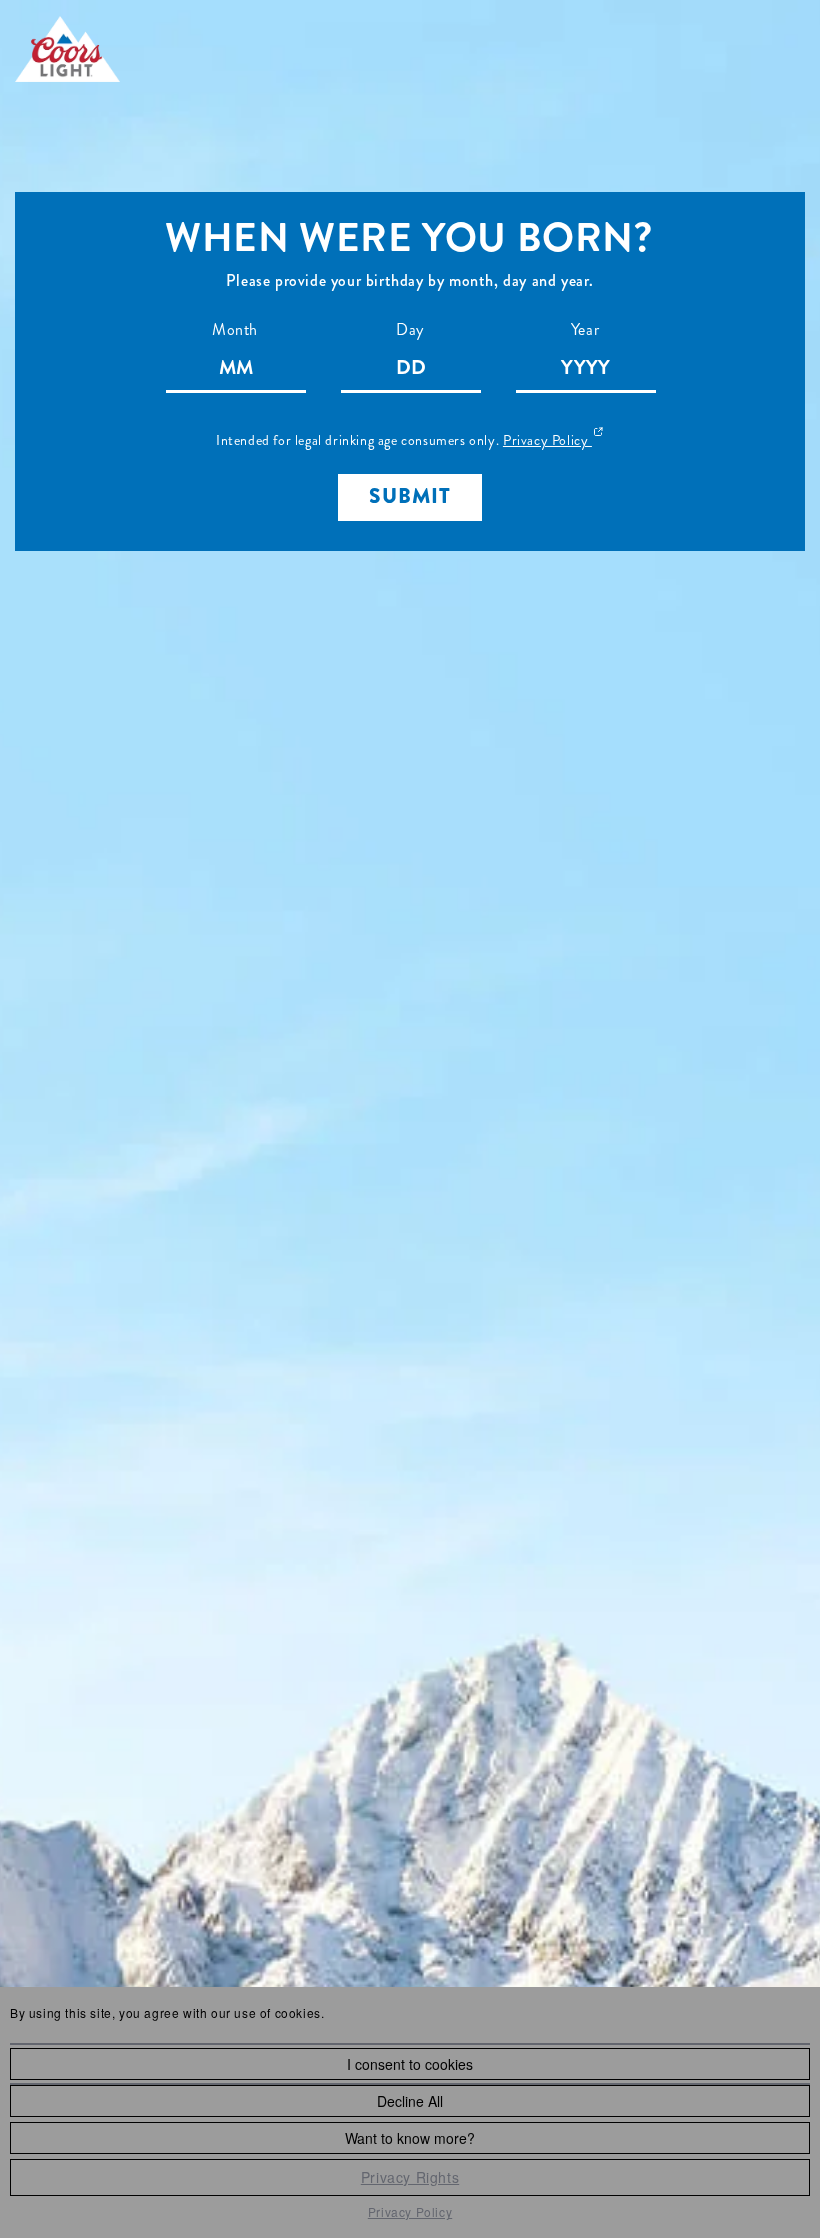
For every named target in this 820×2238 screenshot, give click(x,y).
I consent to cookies (410, 2064)
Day (410, 329)
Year (585, 329)
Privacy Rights (410, 2177)
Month (235, 329)
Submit (410, 496)
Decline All (410, 2101)
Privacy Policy (410, 2211)
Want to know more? (410, 2138)
